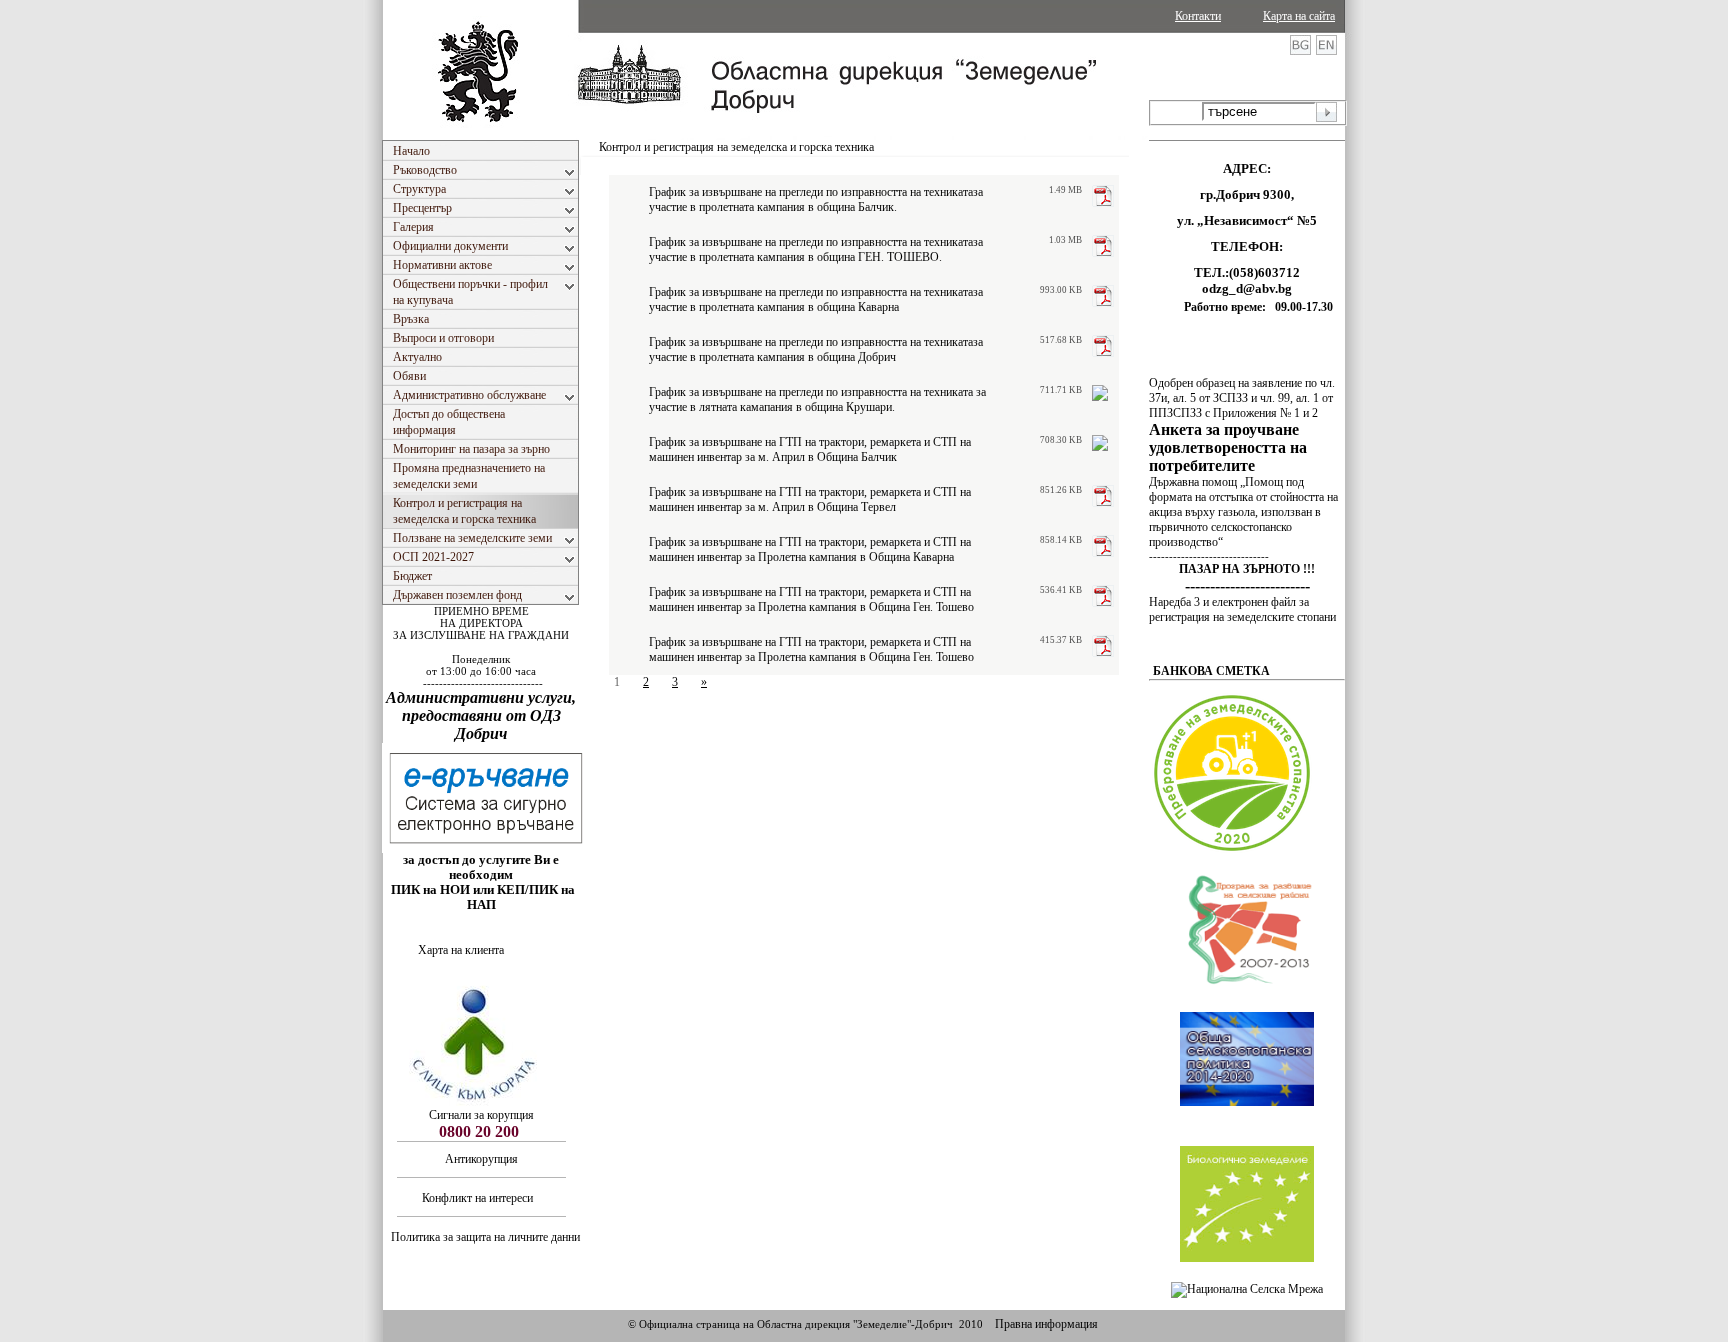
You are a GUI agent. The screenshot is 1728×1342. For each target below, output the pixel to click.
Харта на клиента (461, 950)
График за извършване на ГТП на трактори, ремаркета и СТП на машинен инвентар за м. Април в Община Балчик (810, 449)
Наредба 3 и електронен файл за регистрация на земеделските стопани (1242, 609)
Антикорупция (481, 1159)
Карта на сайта (1299, 16)
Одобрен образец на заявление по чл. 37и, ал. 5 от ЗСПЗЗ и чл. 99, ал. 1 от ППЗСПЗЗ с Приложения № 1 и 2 (1242, 398)
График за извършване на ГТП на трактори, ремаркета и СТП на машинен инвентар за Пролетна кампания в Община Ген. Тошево (811, 599)
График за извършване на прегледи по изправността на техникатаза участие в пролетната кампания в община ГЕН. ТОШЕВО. (816, 249)
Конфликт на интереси (479, 1198)
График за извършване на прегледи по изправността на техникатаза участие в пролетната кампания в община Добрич (816, 349)
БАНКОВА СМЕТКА (1211, 671)
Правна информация (1046, 1324)
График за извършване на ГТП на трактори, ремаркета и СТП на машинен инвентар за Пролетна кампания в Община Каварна (810, 549)
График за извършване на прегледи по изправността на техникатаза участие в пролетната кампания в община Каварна (816, 299)
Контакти (1198, 16)
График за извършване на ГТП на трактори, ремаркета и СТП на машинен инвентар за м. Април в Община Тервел (810, 499)
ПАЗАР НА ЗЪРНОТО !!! (1247, 569)
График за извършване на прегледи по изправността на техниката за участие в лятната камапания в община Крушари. (817, 399)
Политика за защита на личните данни (485, 1237)
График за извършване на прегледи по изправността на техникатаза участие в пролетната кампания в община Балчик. (816, 199)
